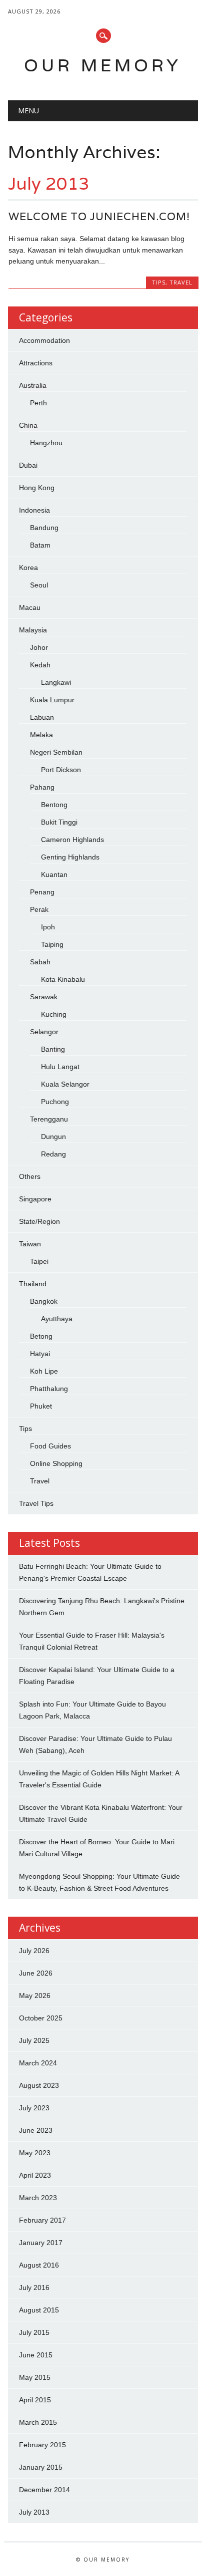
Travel (181, 282)
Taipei (39, 1261)
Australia (33, 385)
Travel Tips (36, 1503)
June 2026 (36, 1973)
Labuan (42, 717)
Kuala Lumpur (52, 700)
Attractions (36, 363)
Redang (53, 1154)
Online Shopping (56, 1463)
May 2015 (35, 2377)
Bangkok (44, 1301)
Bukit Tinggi (59, 822)
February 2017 (42, 2220)
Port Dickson (61, 770)
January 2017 (41, 2243)
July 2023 (34, 2108)
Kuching (54, 1014)
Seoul (39, 585)
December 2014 (44, 2490)
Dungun (53, 1137)
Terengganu (49, 1119)
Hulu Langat (60, 1067)
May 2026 (35, 1996)
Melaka (41, 735)
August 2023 (39, 2085)
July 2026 (34, 1951)
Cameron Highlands (72, 840)
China (28, 425)
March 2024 (38, 2063)
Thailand (33, 1284)
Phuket (41, 1406)
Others (30, 1176)
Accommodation (44, 340)
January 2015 (41, 2467)
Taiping (52, 944)
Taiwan (30, 1244)
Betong (41, 1336)
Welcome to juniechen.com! (99, 216)
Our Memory (103, 65)
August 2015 (39, 2310)
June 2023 (36, 2130)
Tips (159, 282)
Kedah (40, 665)
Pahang (42, 787)
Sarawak (44, 997)
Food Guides (50, 1446)
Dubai (28, 465)
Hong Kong (37, 488)
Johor (39, 647)
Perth (38, 403)
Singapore (35, 1199)
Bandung (44, 528)
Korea (28, 568)
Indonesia (34, 510)
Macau (30, 607)
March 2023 (38, 2198)
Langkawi (56, 682)
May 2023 (35, 2153)
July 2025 (34, 2040)
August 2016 (39, 2265)
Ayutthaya (57, 1319)
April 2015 (35, 2400)
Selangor (44, 1032)
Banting (53, 1049)
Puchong (55, 1102)
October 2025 (41, 2018)
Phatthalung (49, 1389)
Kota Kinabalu (63, 979)
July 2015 (34, 2332)
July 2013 (34, 2512)
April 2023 (35, 2175)
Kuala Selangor (65, 1084)
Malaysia (33, 630)
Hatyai (40, 1354)
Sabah (40, 962)
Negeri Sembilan (56, 752)
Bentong (54, 805)
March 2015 (38, 2422)
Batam (40, 545)
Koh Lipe (44, 1371)
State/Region (39, 1221)
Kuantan (54, 874)
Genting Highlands (70, 857)
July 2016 (34, 2288)
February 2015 (42, 2445)
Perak (39, 909)
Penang (42, 892)
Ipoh (48, 927)
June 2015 (36, 2355)
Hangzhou (46, 443)
